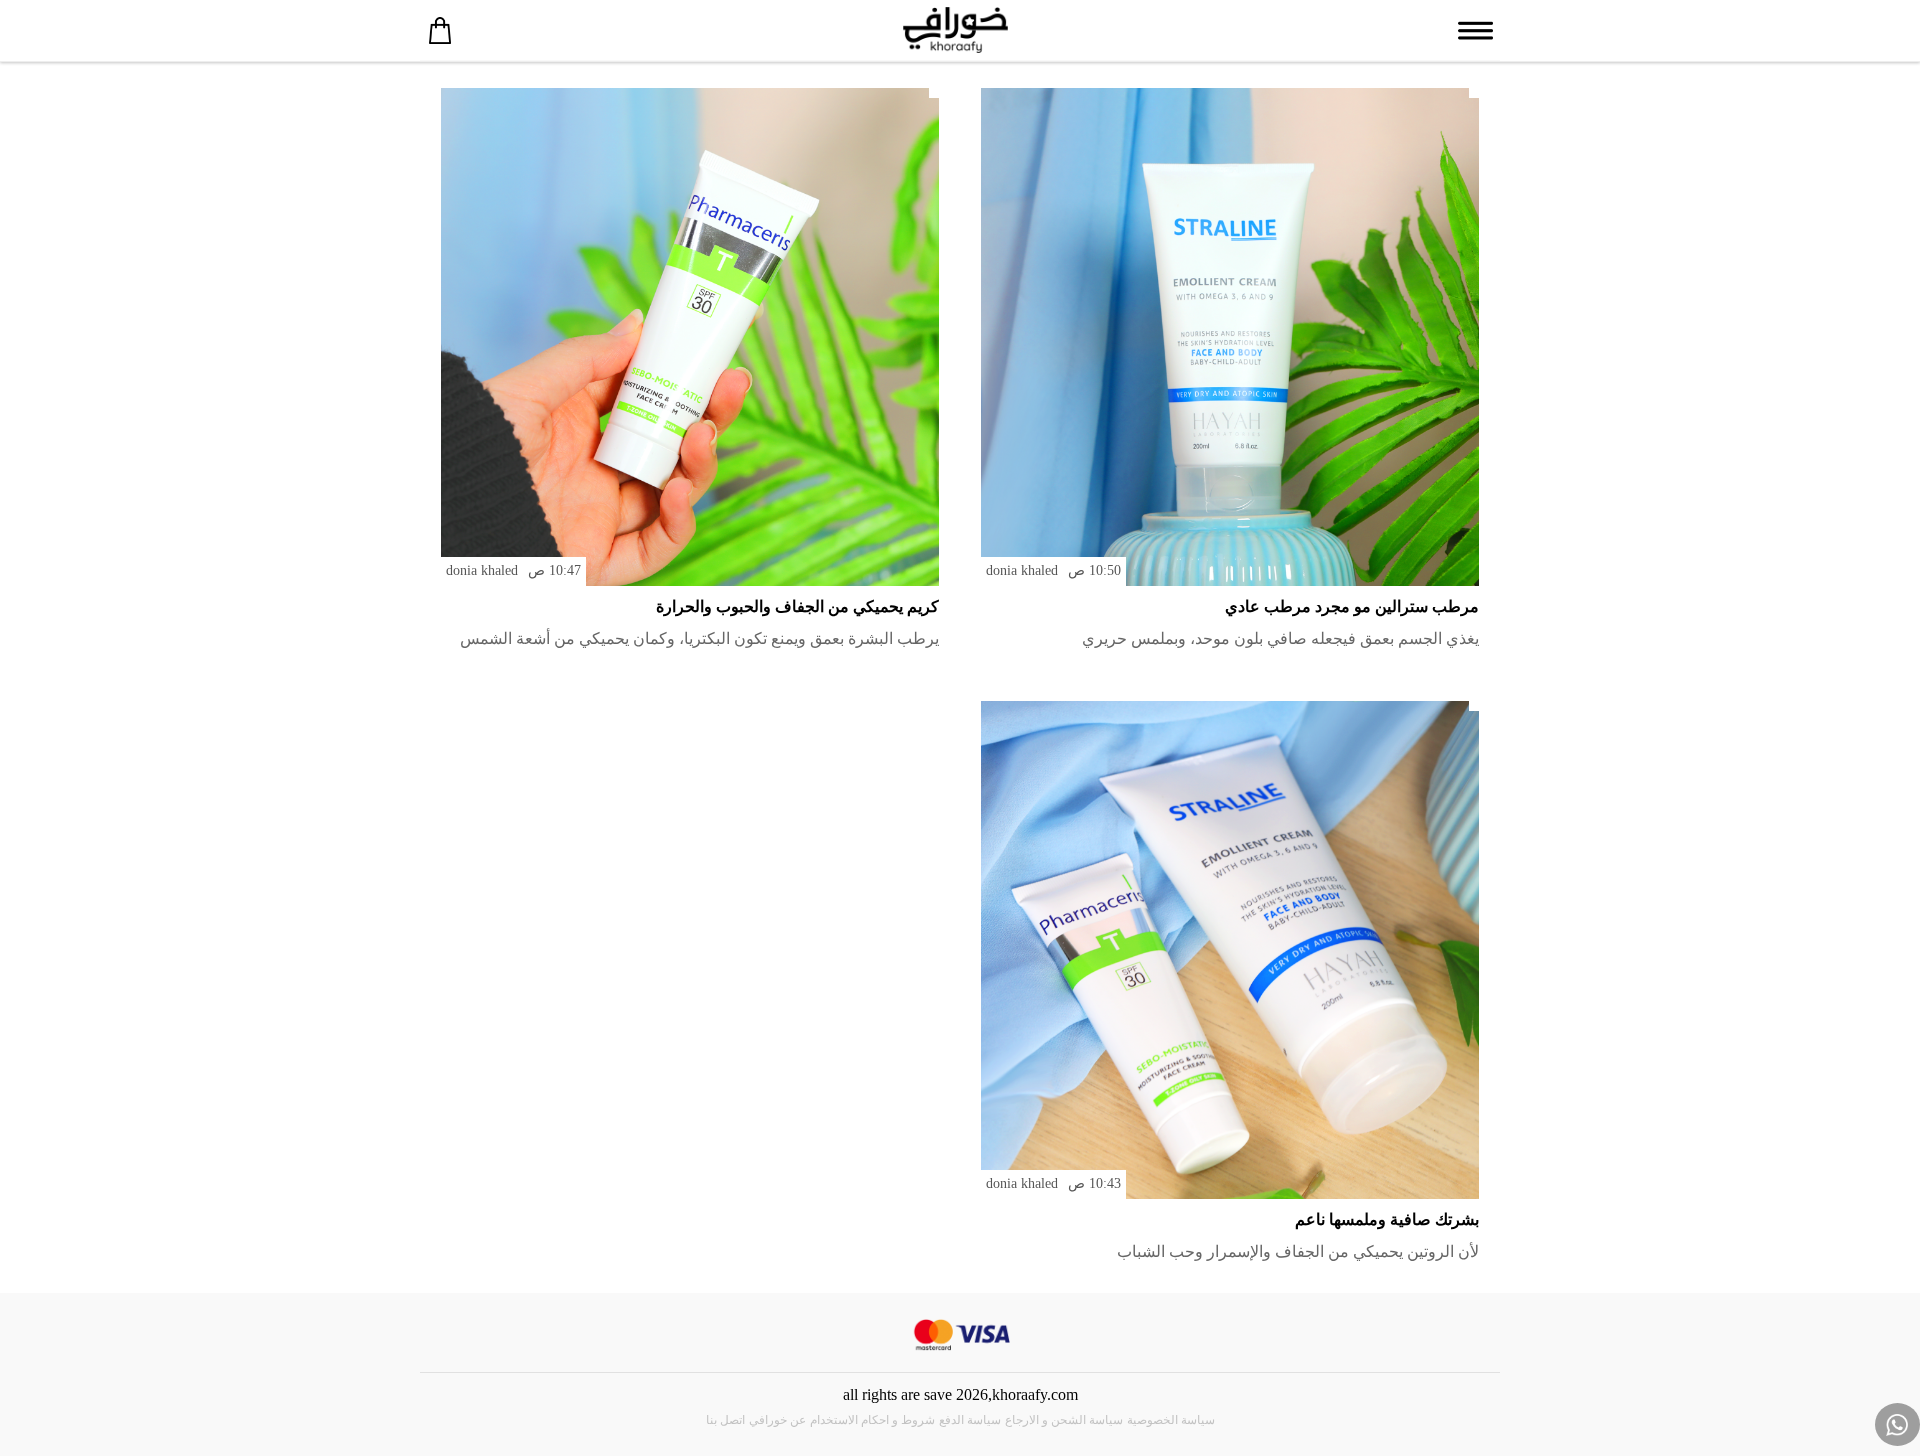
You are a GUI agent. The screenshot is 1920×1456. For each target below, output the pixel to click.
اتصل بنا (725, 1420)
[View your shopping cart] (440, 30)
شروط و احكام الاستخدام (872, 1420)
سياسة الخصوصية (1171, 1420)
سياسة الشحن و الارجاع (1064, 1420)
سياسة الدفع (970, 1420)
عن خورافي (777, 1420)
